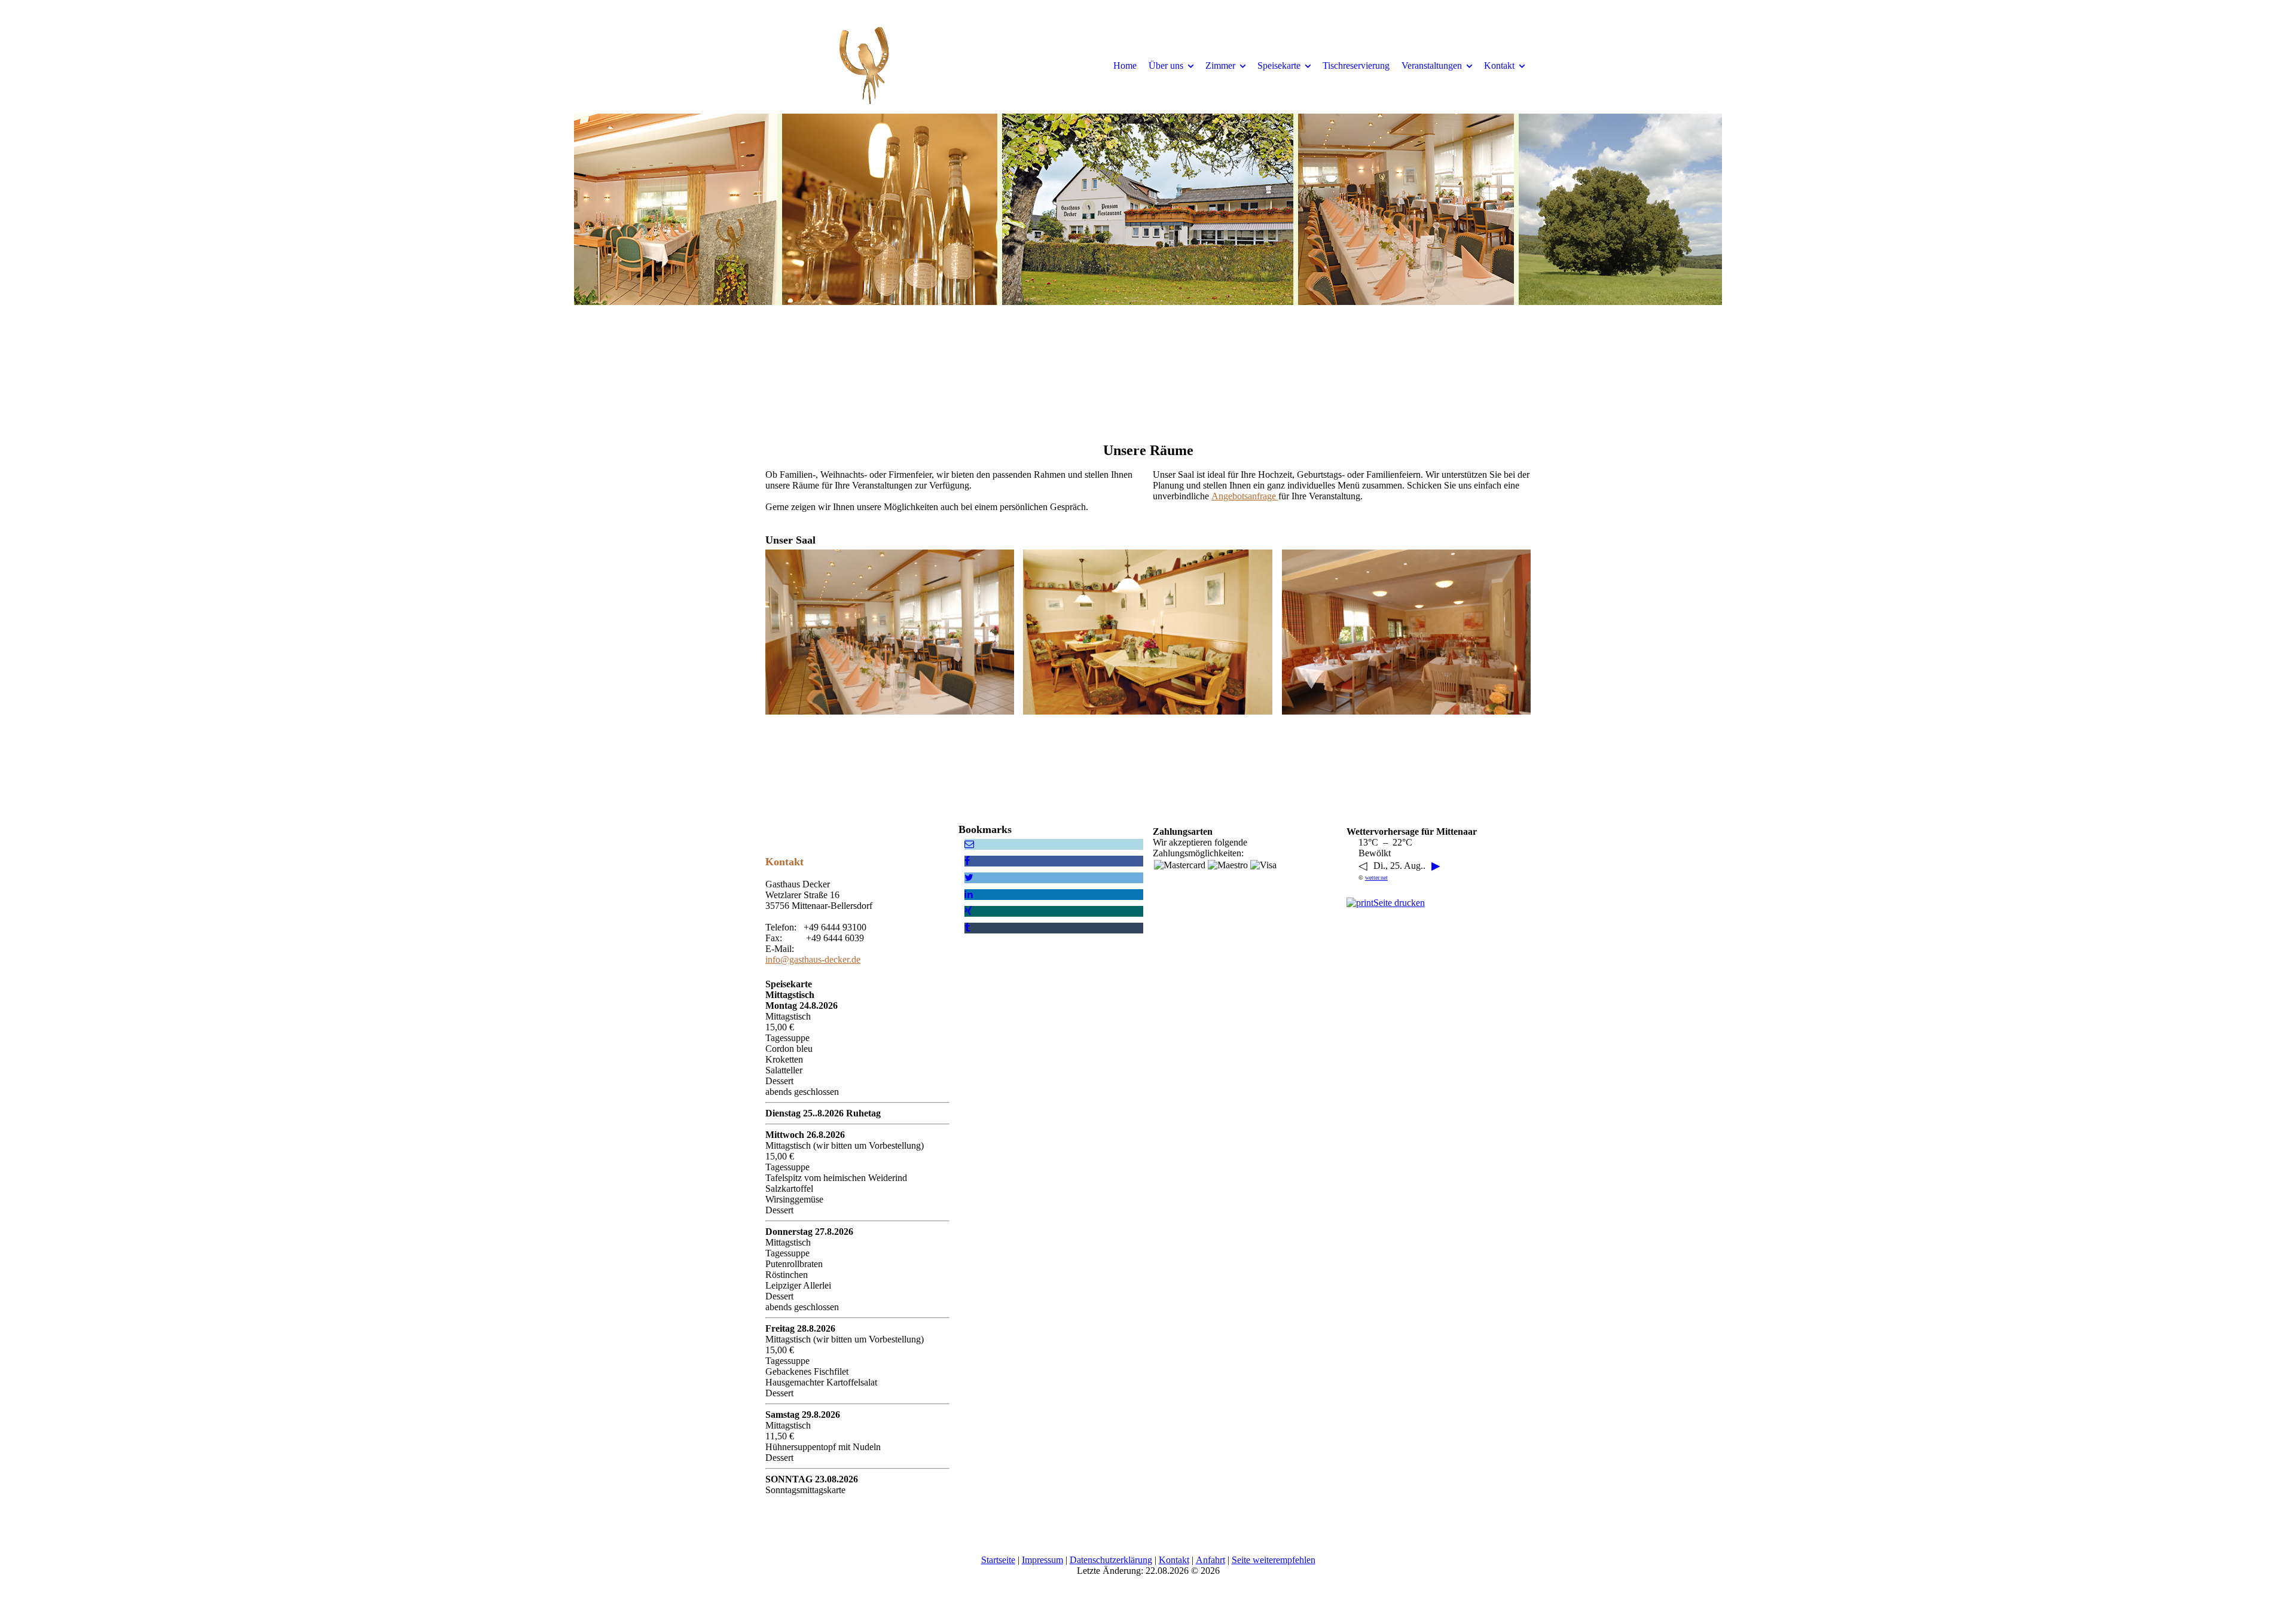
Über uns (1166, 65)
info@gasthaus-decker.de (813, 959)
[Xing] (968, 911)
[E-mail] (969, 844)
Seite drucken (1399, 903)
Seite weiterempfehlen (1274, 1560)
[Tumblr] (967, 928)
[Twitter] (969, 878)
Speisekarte (1279, 65)
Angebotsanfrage (1245, 496)
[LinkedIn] (969, 894)
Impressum (1042, 1560)
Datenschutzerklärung (1111, 1560)
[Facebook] (967, 861)
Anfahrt (1210, 1560)
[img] (864, 65)
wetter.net (1376, 878)
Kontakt (1499, 65)
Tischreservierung (1356, 65)
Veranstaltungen (1432, 65)
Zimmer (1220, 65)
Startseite (998, 1560)
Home (1125, 65)
